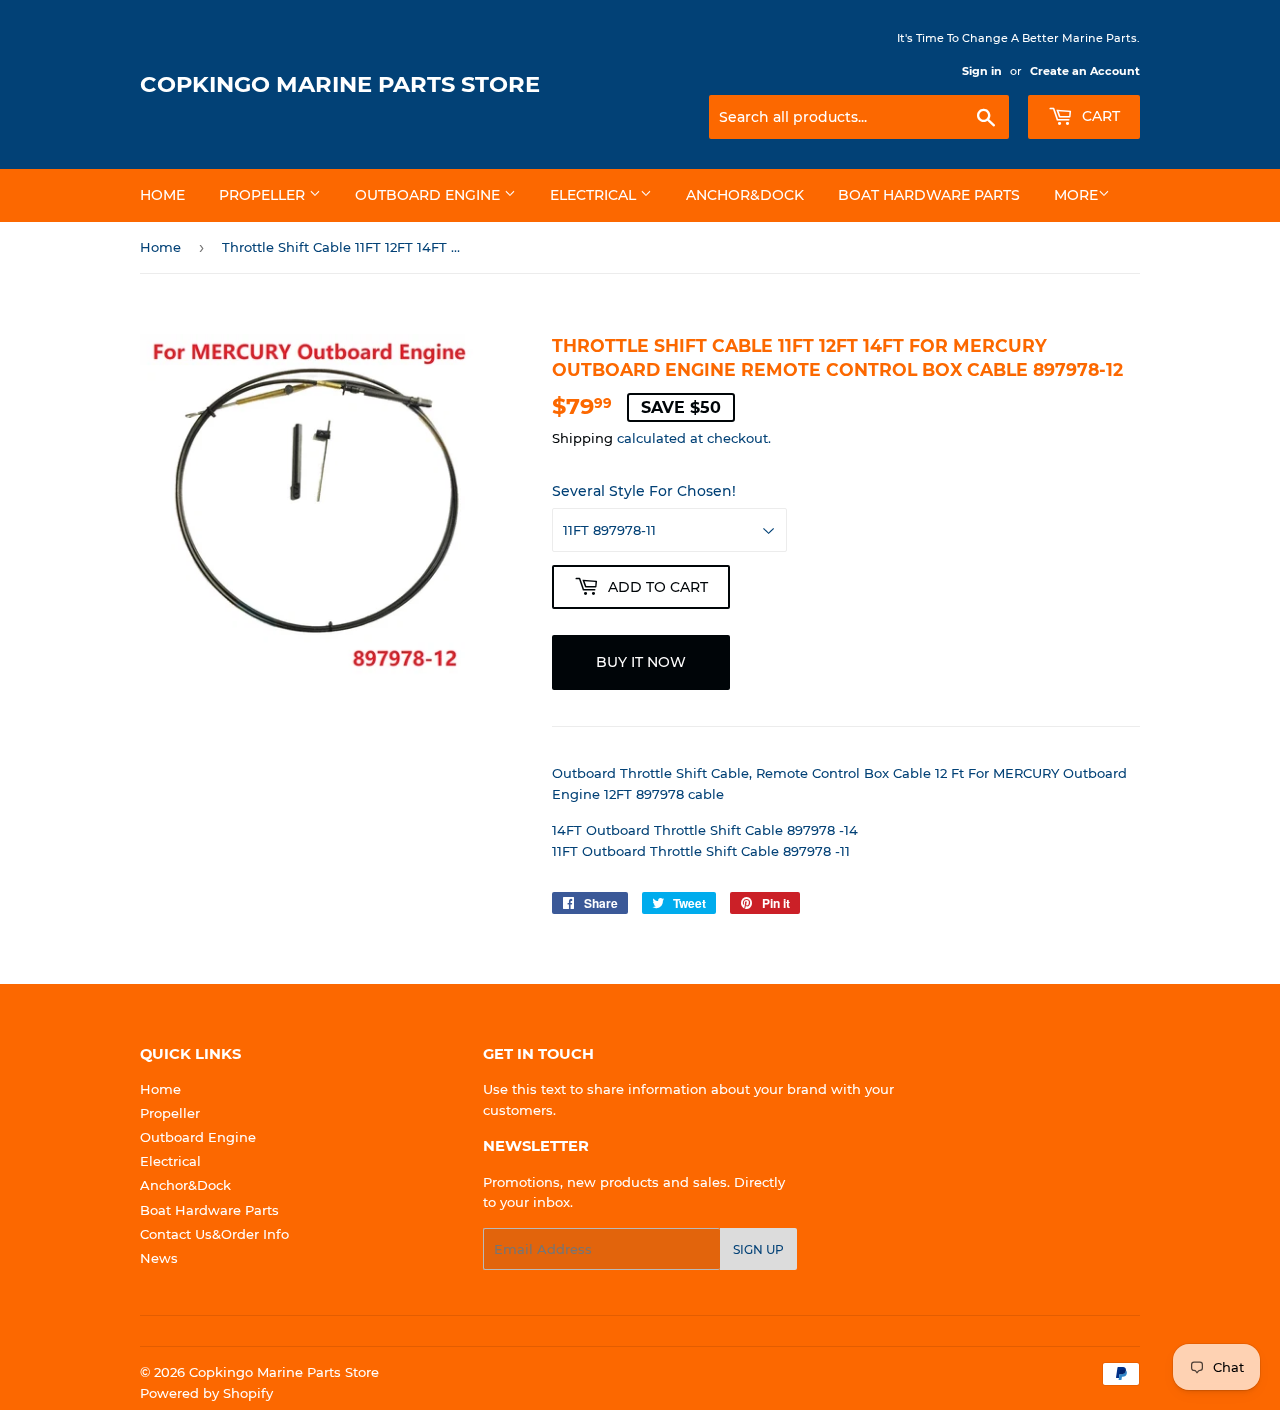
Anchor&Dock (745, 195)
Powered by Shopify (206, 1393)
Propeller (264, 195)
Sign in (982, 71)
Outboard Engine (429, 195)
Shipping (582, 438)
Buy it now (641, 662)
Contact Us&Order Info (214, 1234)
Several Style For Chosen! (644, 491)
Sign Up (758, 1249)
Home (162, 195)
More (1076, 195)
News (159, 1258)
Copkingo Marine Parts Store (340, 84)
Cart (1099, 116)
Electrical (595, 195)
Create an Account (1085, 71)
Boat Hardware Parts (929, 195)
